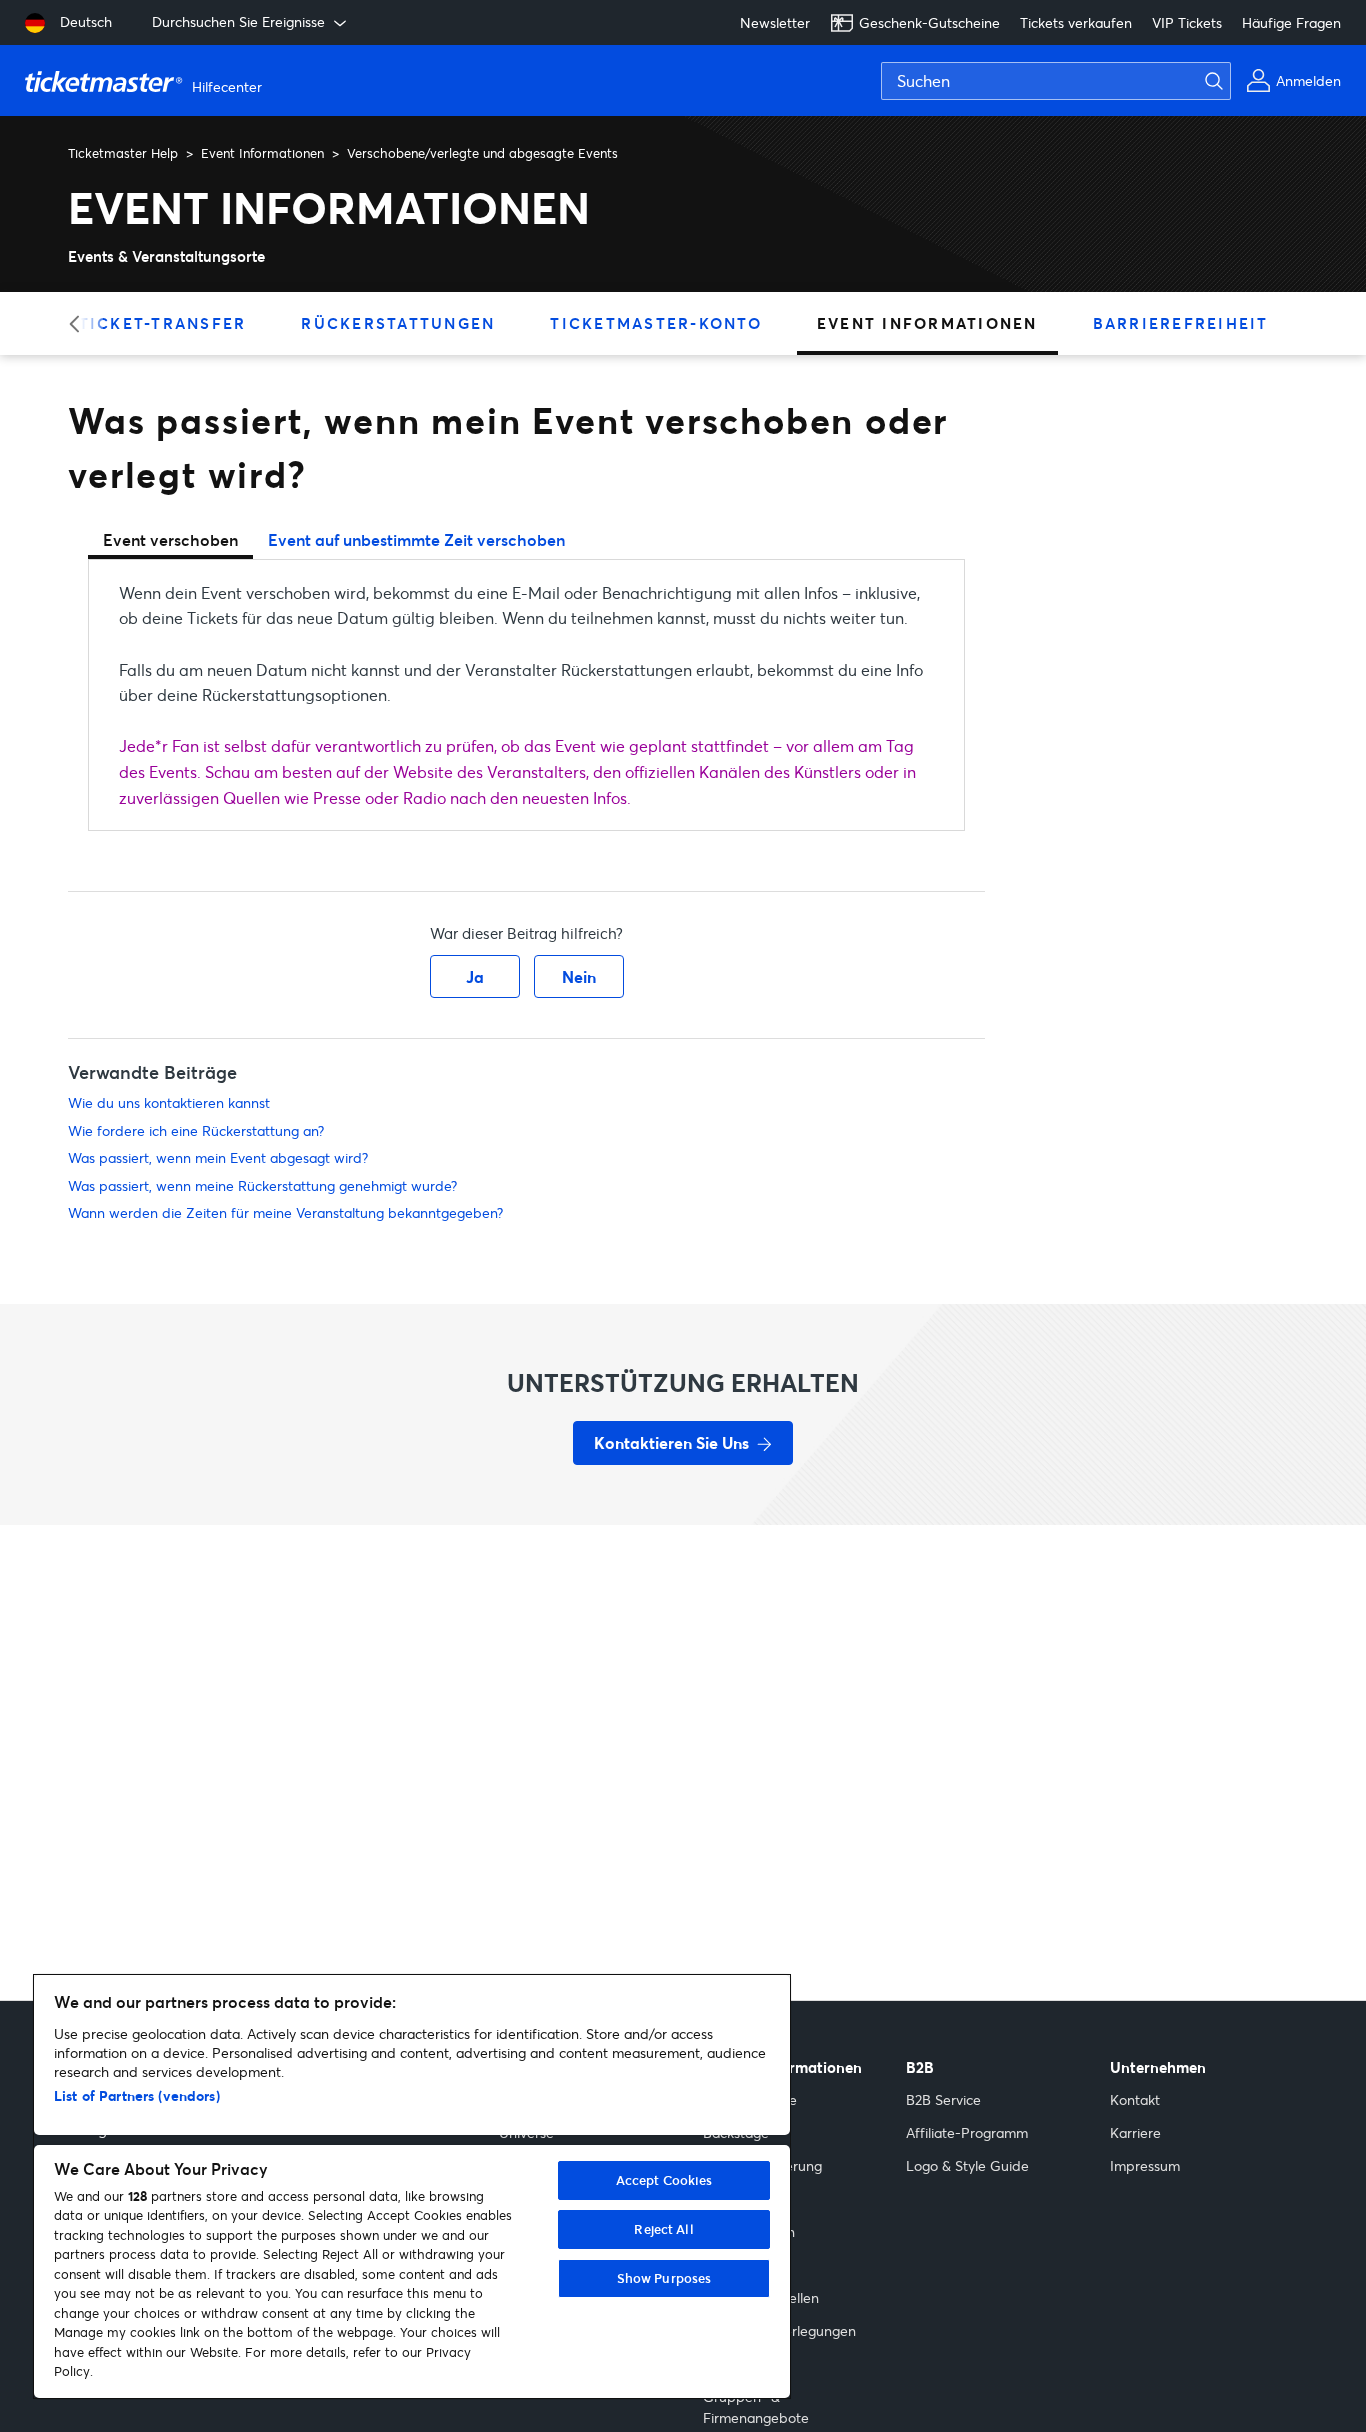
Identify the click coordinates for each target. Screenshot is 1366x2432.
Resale (724, 2264)
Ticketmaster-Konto (656, 323)
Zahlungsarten (749, 2231)
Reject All (663, 2229)
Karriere (1135, 2132)
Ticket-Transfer (163, 323)
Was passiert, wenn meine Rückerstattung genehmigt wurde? (262, 1185)
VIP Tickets (1187, 22)
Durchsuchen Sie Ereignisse (238, 21)
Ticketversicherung (762, 2165)
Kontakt (1135, 2099)
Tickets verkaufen (1076, 22)
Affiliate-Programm (967, 2132)
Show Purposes (664, 2278)
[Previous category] (80, 323)
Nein (579, 976)
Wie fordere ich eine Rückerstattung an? (196, 1130)
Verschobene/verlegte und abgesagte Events (482, 153)
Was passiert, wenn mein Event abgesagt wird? (218, 1157)
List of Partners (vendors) (137, 2095)
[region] (412, 2186)
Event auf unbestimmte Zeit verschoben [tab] (416, 539)
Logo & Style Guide (967, 2165)
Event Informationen (262, 153)
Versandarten (746, 2198)
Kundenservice (750, 2099)
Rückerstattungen (398, 323)
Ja (475, 976)
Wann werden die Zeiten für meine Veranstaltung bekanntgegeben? (285, 1212)
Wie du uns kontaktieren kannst (169, 1102)
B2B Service (943, 2099)
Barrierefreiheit (1181, 323)
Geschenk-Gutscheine (929, 22)
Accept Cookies (664, 2180)
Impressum (1145, 2165)
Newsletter (775, 22)
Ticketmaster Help (123, 153)
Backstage (736, 2132)
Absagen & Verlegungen (779, 2330)
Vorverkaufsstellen (761, 2297)
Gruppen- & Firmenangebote (756, 2407)
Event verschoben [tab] (170, 539)
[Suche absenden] (1226, 81)
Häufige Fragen (1291, 22)
